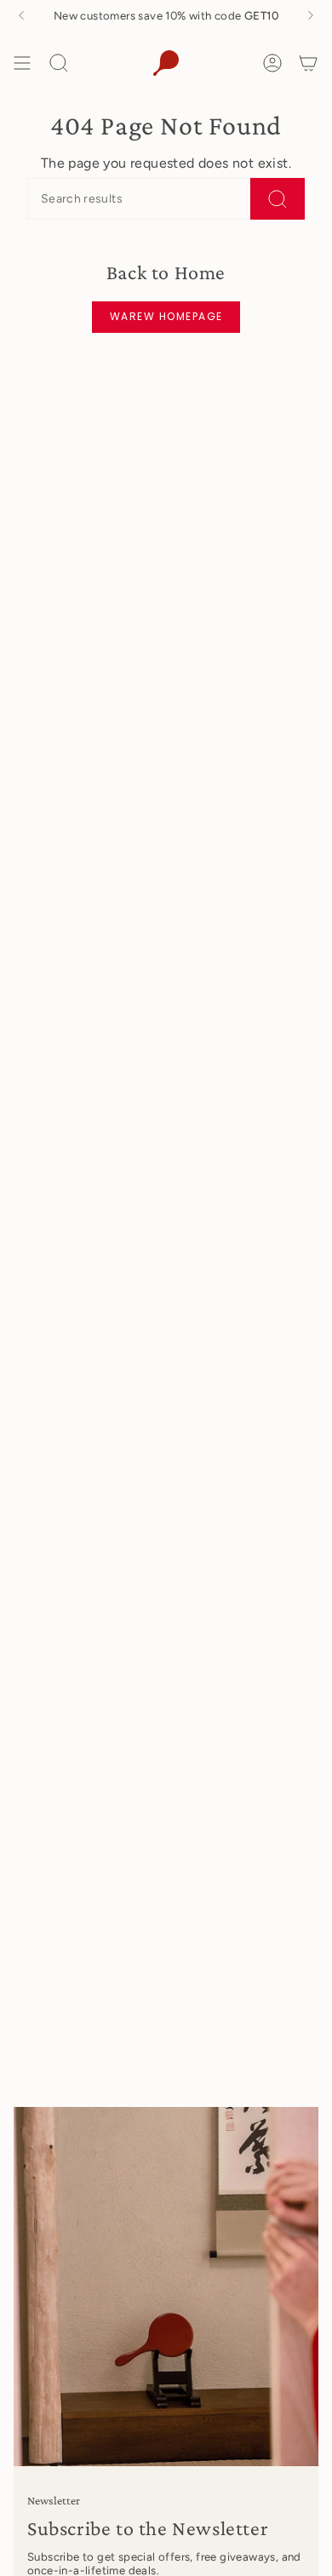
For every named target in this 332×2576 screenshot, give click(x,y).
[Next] (311, 15)
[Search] (278, 199)
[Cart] (308, 63)
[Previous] (21, 15)
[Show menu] (22, 63)
